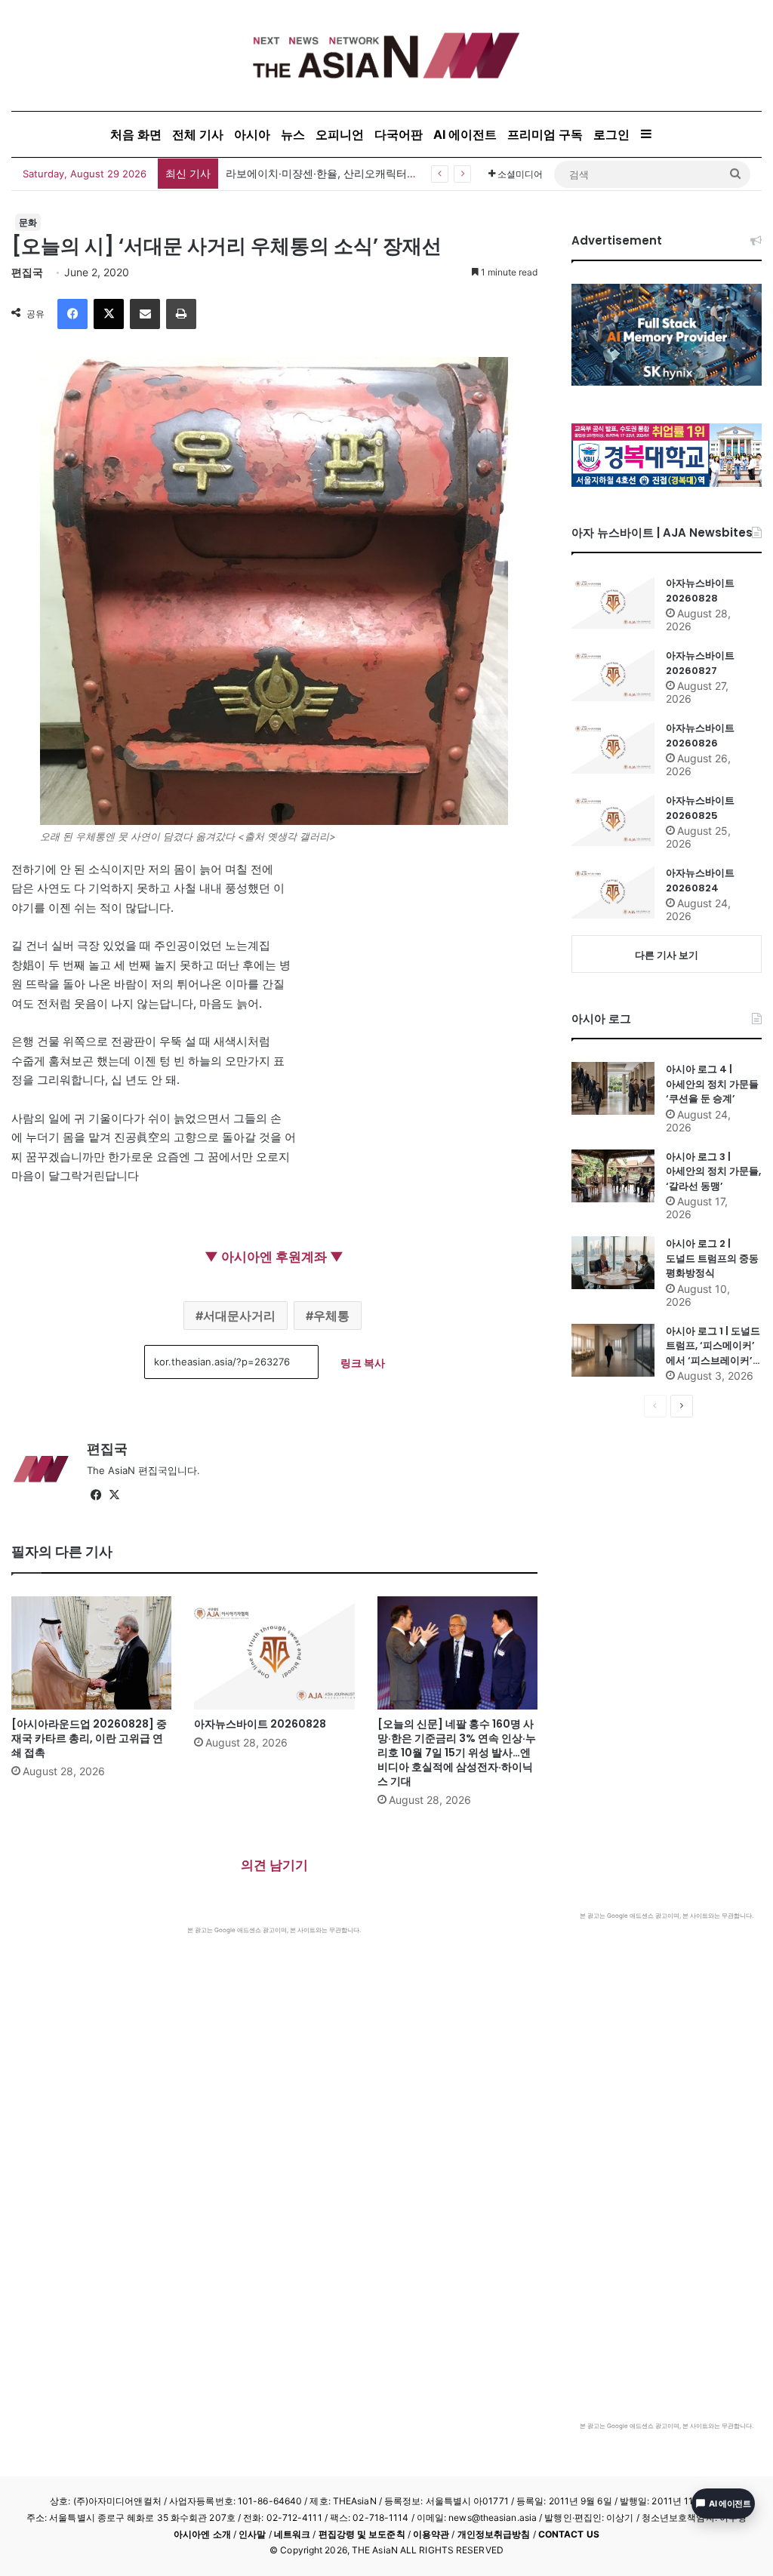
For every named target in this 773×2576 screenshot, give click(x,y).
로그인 (611, 134)
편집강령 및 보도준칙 (362, 2534)
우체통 (331, 1316)
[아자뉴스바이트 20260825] (613, 820)
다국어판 (399, 134)
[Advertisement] (274, 2048)
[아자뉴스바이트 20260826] (613, 747)
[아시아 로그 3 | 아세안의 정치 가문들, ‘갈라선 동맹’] (613, 1176)
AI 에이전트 (465, 134)
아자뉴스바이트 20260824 (700, 880)
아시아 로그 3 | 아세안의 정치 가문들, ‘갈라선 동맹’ (713, 1171)
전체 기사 (198, 134)
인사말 (252, 2534)
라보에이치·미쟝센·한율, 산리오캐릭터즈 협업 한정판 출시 (363, 173)
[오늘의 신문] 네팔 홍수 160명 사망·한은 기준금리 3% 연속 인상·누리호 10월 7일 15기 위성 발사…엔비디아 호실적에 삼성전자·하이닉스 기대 (457, 1753)
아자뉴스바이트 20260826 (700, 736)
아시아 (252, 134)
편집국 (27, 272)
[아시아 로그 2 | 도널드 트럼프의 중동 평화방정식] (613, 1263)
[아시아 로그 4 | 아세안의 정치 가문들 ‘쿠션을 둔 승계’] (613, 1088)
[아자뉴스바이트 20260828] (274, 1653)
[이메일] (145, 314)
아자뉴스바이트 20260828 (260, 1724)
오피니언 (340, 134)
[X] (109, 314)
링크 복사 (363, 1363)
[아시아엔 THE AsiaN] (386, 55)
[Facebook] (72, 314)
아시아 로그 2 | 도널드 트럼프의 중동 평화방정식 (712, 1258)
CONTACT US (569, 2534)
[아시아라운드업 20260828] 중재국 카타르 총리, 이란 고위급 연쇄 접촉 (89, 1738)
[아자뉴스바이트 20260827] (613, 675)
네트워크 (292, 2534)
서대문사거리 (239, 1316)
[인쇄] (181, 314)
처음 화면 (136, 134)
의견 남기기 (274, 1865)
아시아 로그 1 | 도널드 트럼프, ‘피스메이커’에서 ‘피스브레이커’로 (713, 1346)
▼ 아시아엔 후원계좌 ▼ (274, 1257)
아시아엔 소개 (202, 2534)
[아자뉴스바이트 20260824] (613, 892)
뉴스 (293, 134)
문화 (28, 222)
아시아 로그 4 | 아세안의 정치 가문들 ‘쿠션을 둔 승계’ (712, 1084)
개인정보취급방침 (494, 2534)
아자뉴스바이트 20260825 (700, 808)
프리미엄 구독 (545, 134)
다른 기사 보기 (667, 955)
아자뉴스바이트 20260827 (700, 663)
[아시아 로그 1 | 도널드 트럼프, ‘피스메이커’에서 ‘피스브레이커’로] (613, 1350)
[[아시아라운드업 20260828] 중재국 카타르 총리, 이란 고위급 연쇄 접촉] (91, 1653)
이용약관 (431, 2534)
